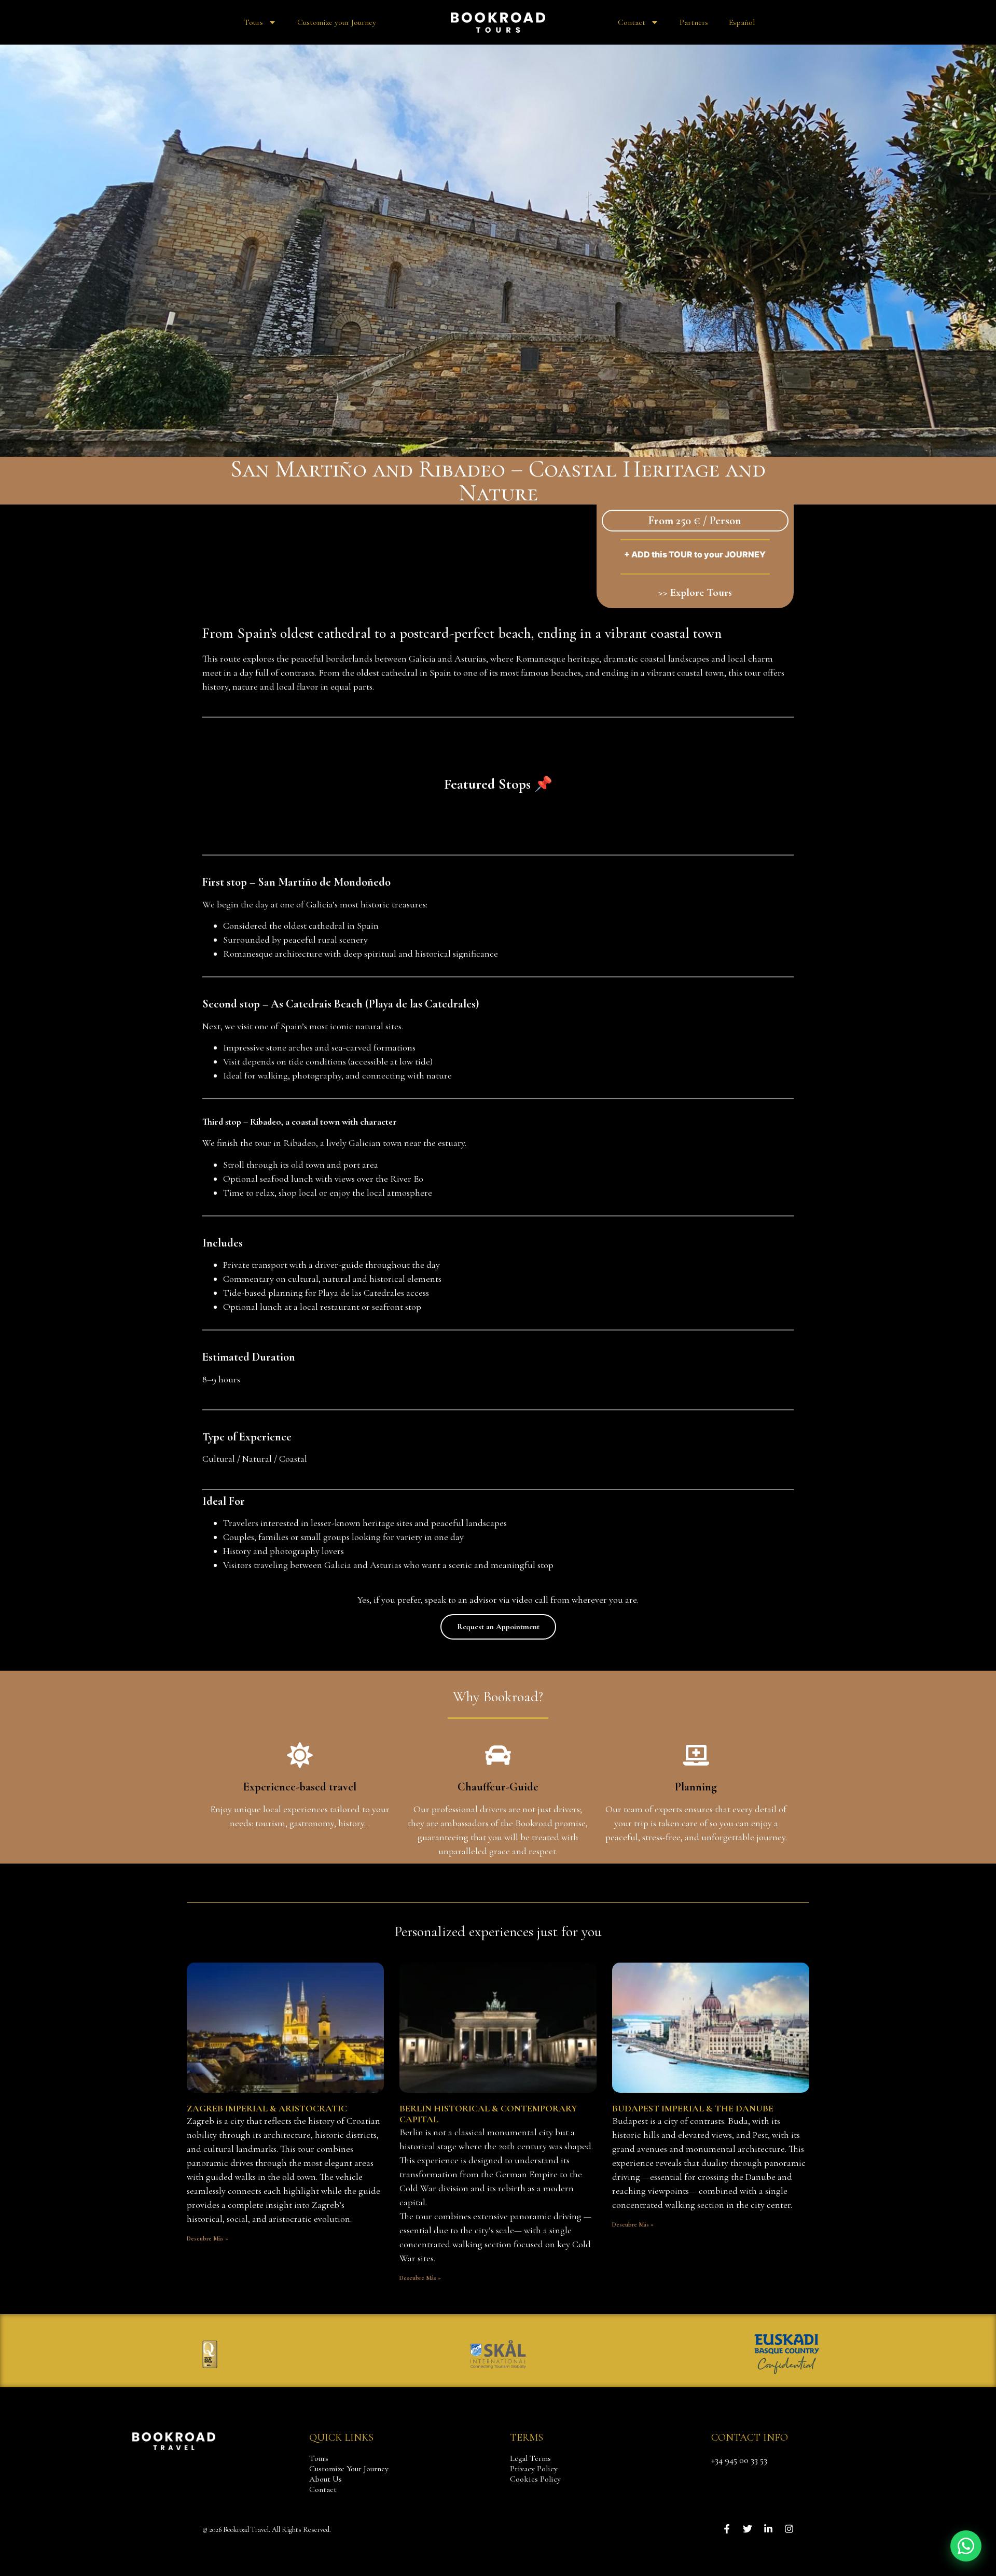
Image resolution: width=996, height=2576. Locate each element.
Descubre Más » (208, 2238)
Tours (253, 22)
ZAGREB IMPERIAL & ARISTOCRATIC (267, 2108)
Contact (632, 22)
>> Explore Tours (695, 592)
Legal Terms (530, 2458)
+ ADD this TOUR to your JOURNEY (695, 554)
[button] (966, 2546)
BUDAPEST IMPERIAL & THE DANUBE (693, 2108)
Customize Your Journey (349, 2469)
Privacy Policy (534, 2469)
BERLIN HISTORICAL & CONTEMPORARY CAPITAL (488, 2114)
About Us (326, 2479)
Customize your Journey (337, 22)
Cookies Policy (535, 2479)
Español (742, 22)
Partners (694, 22)
